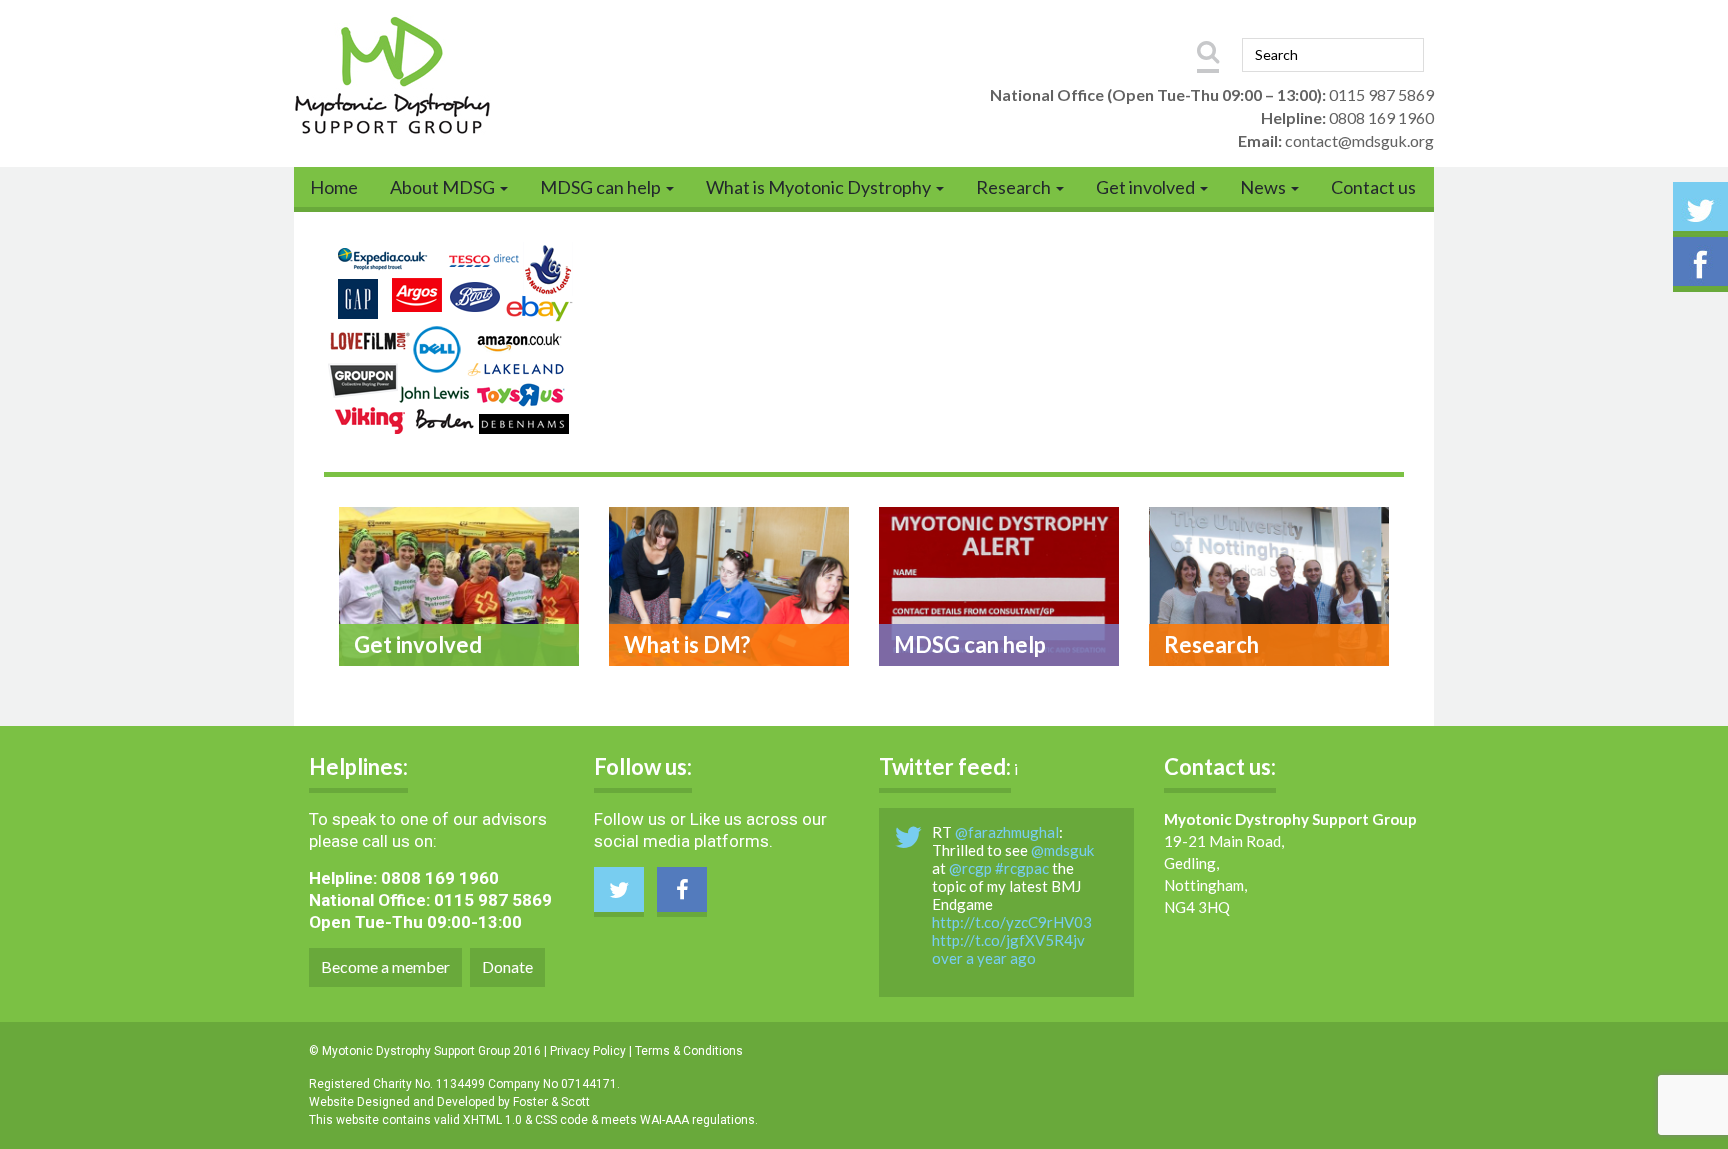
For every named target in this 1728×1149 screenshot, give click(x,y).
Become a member (385, 966)
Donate (507, 966)
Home (334, 187)
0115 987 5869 (1381, 94)
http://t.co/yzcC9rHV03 (1012, 922)
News (1264, 187)
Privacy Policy (588, 1051)
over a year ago (984, 958)
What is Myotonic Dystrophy (820, 187)
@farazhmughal (1007, 832)
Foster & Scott (551, 1102)
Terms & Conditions (689, 1051)
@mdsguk (1062, 850)
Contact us (1373, 187)
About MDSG (444, 187)
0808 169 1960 (1381, 117)
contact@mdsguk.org (1359, 140)
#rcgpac (1022, 868)
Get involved (1147, 187)
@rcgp (970, 868)
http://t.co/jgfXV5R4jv (1008, 940)
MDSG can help (602, 187)
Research (1015, 187)
